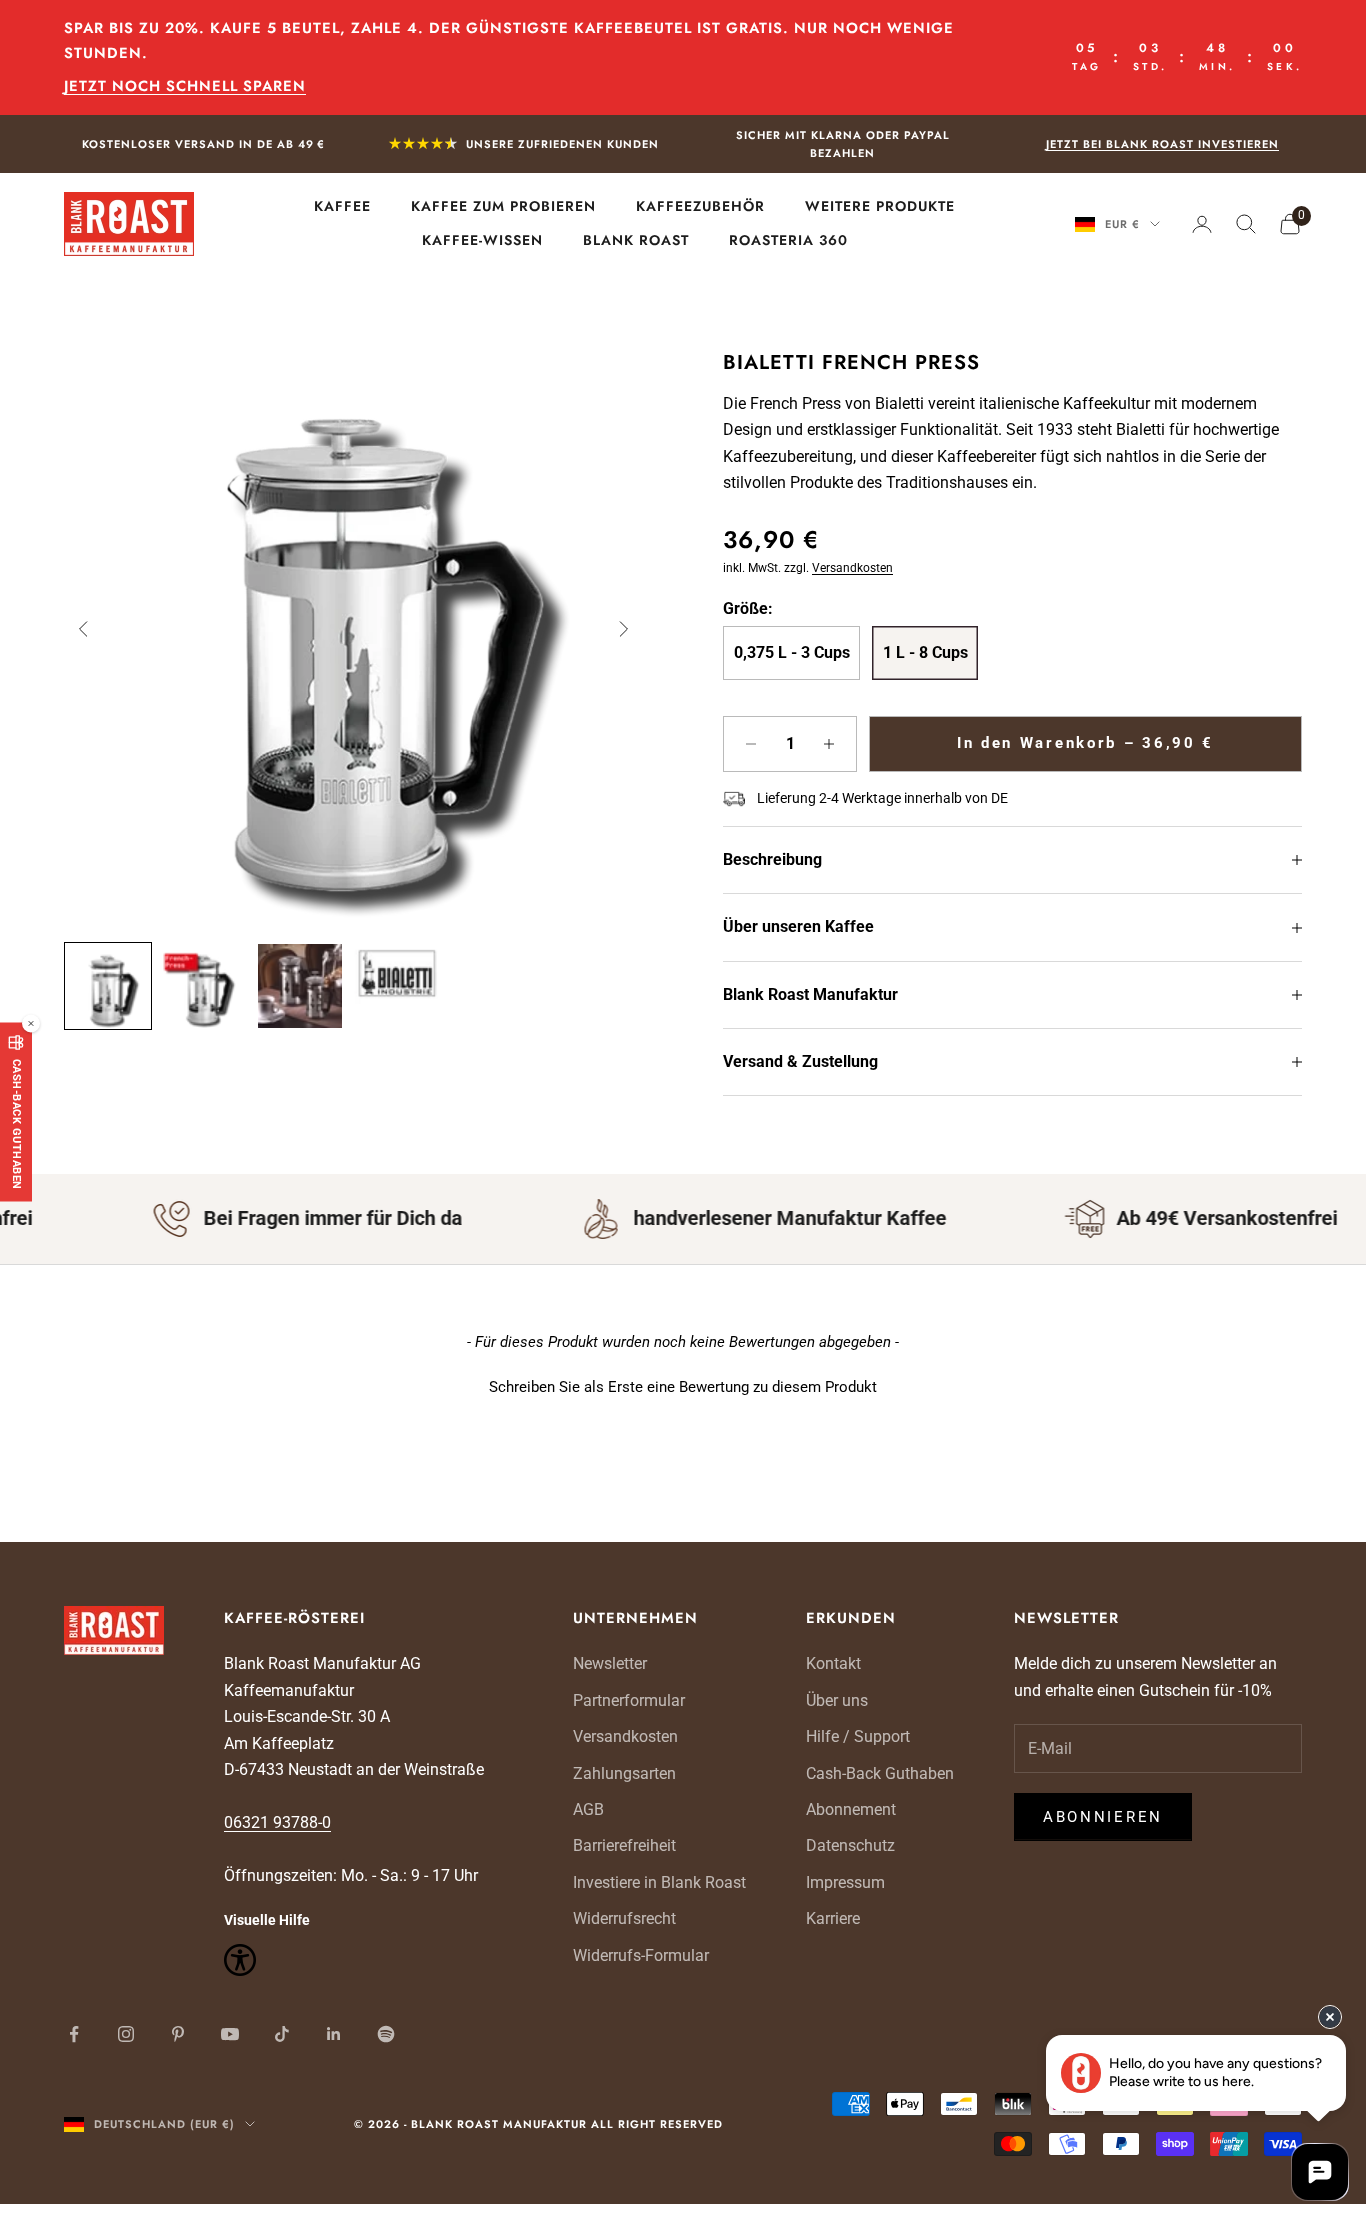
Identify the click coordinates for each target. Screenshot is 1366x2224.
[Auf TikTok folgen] (282, 2034)
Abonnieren (1103, 1817)
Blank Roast (636, 240)
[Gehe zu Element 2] (204, 986)
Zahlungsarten (624, 1773)
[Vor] (623, 629)
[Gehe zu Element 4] (396, 974)
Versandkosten (852, 568)
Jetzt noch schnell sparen (185, 86)
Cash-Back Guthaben (880, 1773)
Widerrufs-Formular (641, 1955)
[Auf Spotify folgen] (386, 2034)
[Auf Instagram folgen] (126, 2034)
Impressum (845, 1882)
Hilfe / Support (858, 1736)
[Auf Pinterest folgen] (178, 2034)
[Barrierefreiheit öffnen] (368, 1960)
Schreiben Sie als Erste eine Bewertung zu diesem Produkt (683, 1387)
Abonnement (851, 1809)
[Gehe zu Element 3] (300, 986)
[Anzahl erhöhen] (829, 744)
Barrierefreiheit (624, 1845)
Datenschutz (850, 1845)
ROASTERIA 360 (788, 240)
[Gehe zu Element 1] (108, 986)
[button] (683, 1385)
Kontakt (833, 1663)
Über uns (837, 1700)
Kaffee (342, 207)
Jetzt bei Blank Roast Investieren (1162, 144)
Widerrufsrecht (624, 1918)
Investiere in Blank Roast (659, 1882)
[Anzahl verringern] (751, 744)
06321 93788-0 (277, 1822)
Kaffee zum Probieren (503, 207)
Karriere (833, 1918)
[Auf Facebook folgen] (74, 2034)
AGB (588, 1809)
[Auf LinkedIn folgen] (334, 2034)
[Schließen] (31, 1024)
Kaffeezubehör (700, 207)
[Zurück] (84, 629)
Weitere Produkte (880, 207)
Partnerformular (629, 1700)
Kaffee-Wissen (482, 240)
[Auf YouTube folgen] (230, 2034)
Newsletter (610, 1663)
